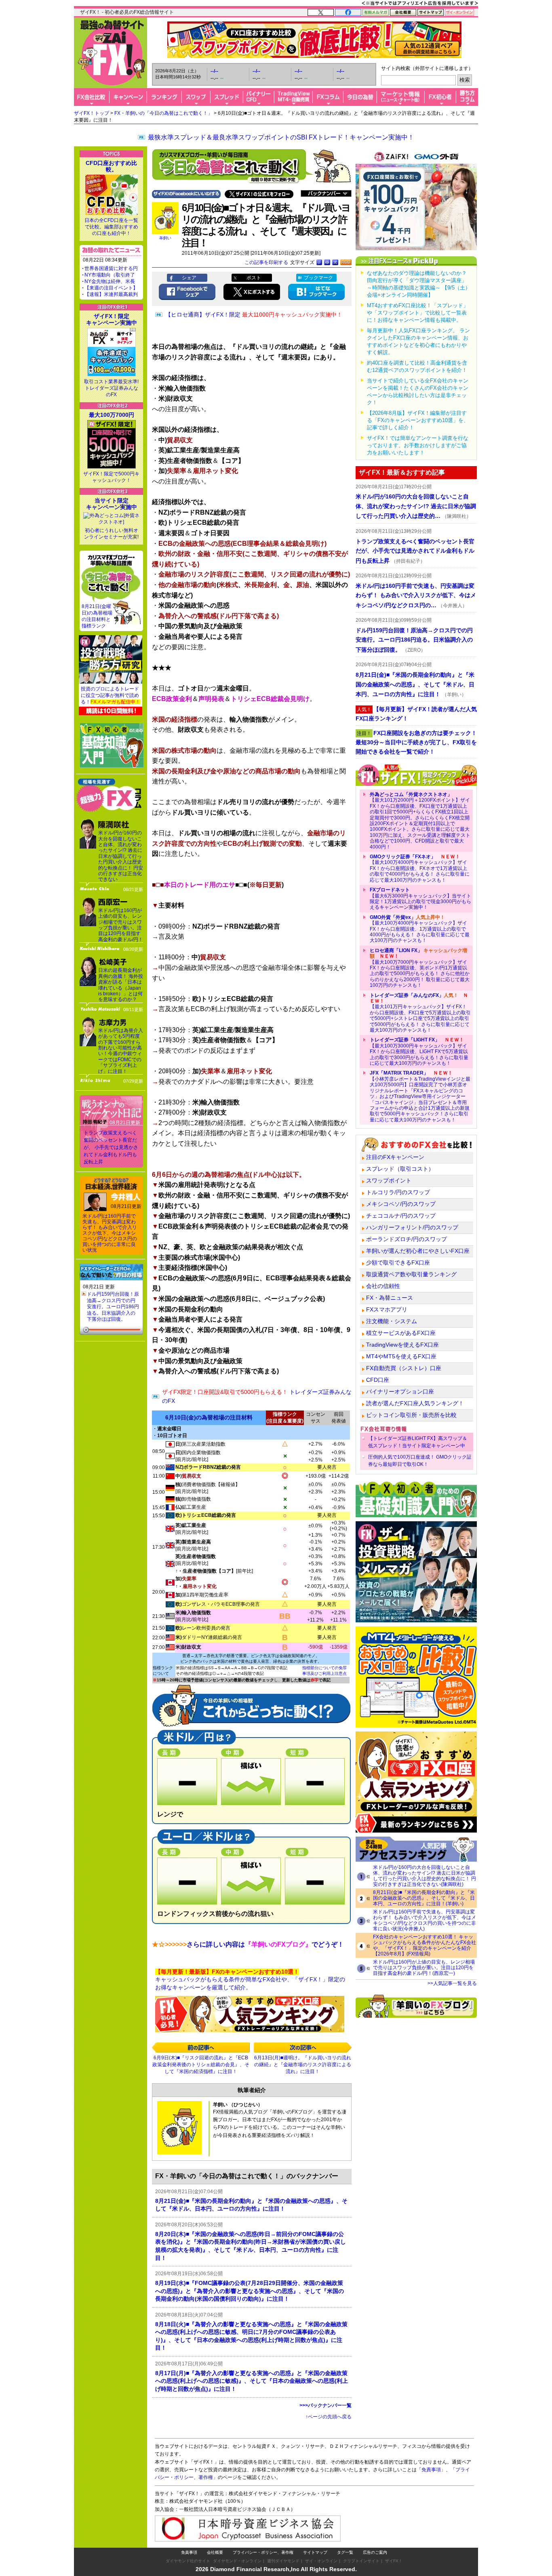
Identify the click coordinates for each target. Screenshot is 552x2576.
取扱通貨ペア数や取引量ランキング (411, 1274)
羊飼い (165, 238)
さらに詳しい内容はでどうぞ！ (248, 1944)
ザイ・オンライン (321, 2561)
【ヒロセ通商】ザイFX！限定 (254, 315)
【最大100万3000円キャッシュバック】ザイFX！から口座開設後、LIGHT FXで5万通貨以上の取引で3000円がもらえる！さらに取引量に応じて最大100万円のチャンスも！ (419, 1052)
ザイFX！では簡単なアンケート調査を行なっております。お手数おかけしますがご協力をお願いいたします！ (418, 445)
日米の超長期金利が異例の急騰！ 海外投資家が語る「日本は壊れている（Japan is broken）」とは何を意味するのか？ (121, 985)
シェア (189, 278)
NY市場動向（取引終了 (110, 275)
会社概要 (215, 2552)
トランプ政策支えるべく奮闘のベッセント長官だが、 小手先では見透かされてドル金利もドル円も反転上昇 (111, 1147)
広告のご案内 (375, 2552)
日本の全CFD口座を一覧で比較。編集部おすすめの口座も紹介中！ (111, 227)
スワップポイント (389, 1180)
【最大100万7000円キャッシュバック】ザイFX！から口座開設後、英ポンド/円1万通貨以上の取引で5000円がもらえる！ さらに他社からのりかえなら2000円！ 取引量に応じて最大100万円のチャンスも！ (420, 968)
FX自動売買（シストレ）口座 (404, 1368)
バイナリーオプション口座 (400, 1391)
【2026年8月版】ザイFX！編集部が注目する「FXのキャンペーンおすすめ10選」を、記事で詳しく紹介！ (418, 420)
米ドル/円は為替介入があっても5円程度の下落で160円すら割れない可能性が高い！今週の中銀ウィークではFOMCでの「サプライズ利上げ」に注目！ (121, 1051)
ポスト (254, 278)
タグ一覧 (345, 2552)
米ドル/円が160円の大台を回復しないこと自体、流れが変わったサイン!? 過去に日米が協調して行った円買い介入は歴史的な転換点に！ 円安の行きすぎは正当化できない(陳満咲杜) (425, 1876)
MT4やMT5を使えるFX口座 (401, 1356)
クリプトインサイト (361, 2561)
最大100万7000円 (112, 415)
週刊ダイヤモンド (283, 2561)
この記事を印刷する (266, 262)
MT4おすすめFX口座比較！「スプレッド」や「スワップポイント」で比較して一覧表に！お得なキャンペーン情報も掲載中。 (418, 313)
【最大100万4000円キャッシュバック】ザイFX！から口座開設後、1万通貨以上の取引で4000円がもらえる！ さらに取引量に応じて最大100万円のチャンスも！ (420, 929)
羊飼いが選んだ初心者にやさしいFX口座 (418, 1251)
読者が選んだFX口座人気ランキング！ (415, 1403)
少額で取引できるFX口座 (398, 1263)
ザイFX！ (394, 2561)
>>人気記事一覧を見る (452, 1983)
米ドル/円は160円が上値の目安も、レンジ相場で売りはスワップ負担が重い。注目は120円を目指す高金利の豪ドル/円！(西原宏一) (424, 1968)
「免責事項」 (431, 2470)
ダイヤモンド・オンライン (237, 2561)
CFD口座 (378, 1380)
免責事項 (189, 2552)
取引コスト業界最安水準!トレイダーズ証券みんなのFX (111, 388)
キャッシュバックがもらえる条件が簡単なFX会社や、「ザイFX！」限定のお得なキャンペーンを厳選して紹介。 (250, 1980)
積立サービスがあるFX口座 (401, 1333)
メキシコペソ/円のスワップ (401, 1204)
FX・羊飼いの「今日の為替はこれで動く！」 (163, 113)
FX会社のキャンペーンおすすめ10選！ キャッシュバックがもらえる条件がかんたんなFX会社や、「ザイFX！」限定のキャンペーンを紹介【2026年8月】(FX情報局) (425, 1945)
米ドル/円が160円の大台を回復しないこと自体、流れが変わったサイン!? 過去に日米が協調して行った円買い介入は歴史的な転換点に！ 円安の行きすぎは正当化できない (121, 856)
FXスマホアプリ (387, 1309)
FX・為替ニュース (390, 1298)
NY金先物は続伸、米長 (110, 281)
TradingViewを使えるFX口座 (402, 1345)
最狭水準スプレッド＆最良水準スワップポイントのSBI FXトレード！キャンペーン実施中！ (281, 137)
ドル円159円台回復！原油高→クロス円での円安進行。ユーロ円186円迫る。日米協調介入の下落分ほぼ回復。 (113, 1307)
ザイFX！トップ (92, 113)
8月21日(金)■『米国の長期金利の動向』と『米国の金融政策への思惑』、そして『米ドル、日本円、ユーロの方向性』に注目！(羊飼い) (424, 1898)
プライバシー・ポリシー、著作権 (263, 2552)
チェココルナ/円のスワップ (401, 1216)
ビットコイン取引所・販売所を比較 (411, 1415)
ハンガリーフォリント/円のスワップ (412, 1227)
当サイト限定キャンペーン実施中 (112, 504)
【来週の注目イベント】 (111, 288)
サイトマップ (315, 2552)
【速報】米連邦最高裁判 (111, 294)
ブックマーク (318, 278)
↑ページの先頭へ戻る (329, 2417)
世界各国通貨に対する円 (111, 268)
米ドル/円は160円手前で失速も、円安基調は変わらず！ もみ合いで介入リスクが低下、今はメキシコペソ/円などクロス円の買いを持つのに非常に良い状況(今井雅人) (425, 1920)
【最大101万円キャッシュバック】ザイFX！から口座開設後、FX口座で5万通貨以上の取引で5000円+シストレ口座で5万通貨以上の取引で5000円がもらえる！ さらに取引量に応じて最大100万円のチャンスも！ (420, 1013)
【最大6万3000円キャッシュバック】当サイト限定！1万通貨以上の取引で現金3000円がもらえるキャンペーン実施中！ (420, 898)
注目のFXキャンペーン (395, 1157)
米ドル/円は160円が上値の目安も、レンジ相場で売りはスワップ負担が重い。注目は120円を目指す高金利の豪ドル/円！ (121, 925)
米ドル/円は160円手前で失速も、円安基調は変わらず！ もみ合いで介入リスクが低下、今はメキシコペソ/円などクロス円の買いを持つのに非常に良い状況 (110, 1233)
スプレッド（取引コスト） (400, 1169)
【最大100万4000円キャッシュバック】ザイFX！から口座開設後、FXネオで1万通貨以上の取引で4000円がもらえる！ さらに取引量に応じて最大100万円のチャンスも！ (420, 868)
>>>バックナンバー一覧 (326, 2405)
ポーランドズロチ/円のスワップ (407, 1239)
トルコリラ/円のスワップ (398, 1192)
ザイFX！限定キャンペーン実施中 (112, 319)
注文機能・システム (392, 1321)
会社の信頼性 (383, 1286)
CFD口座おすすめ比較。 (111, 166)
